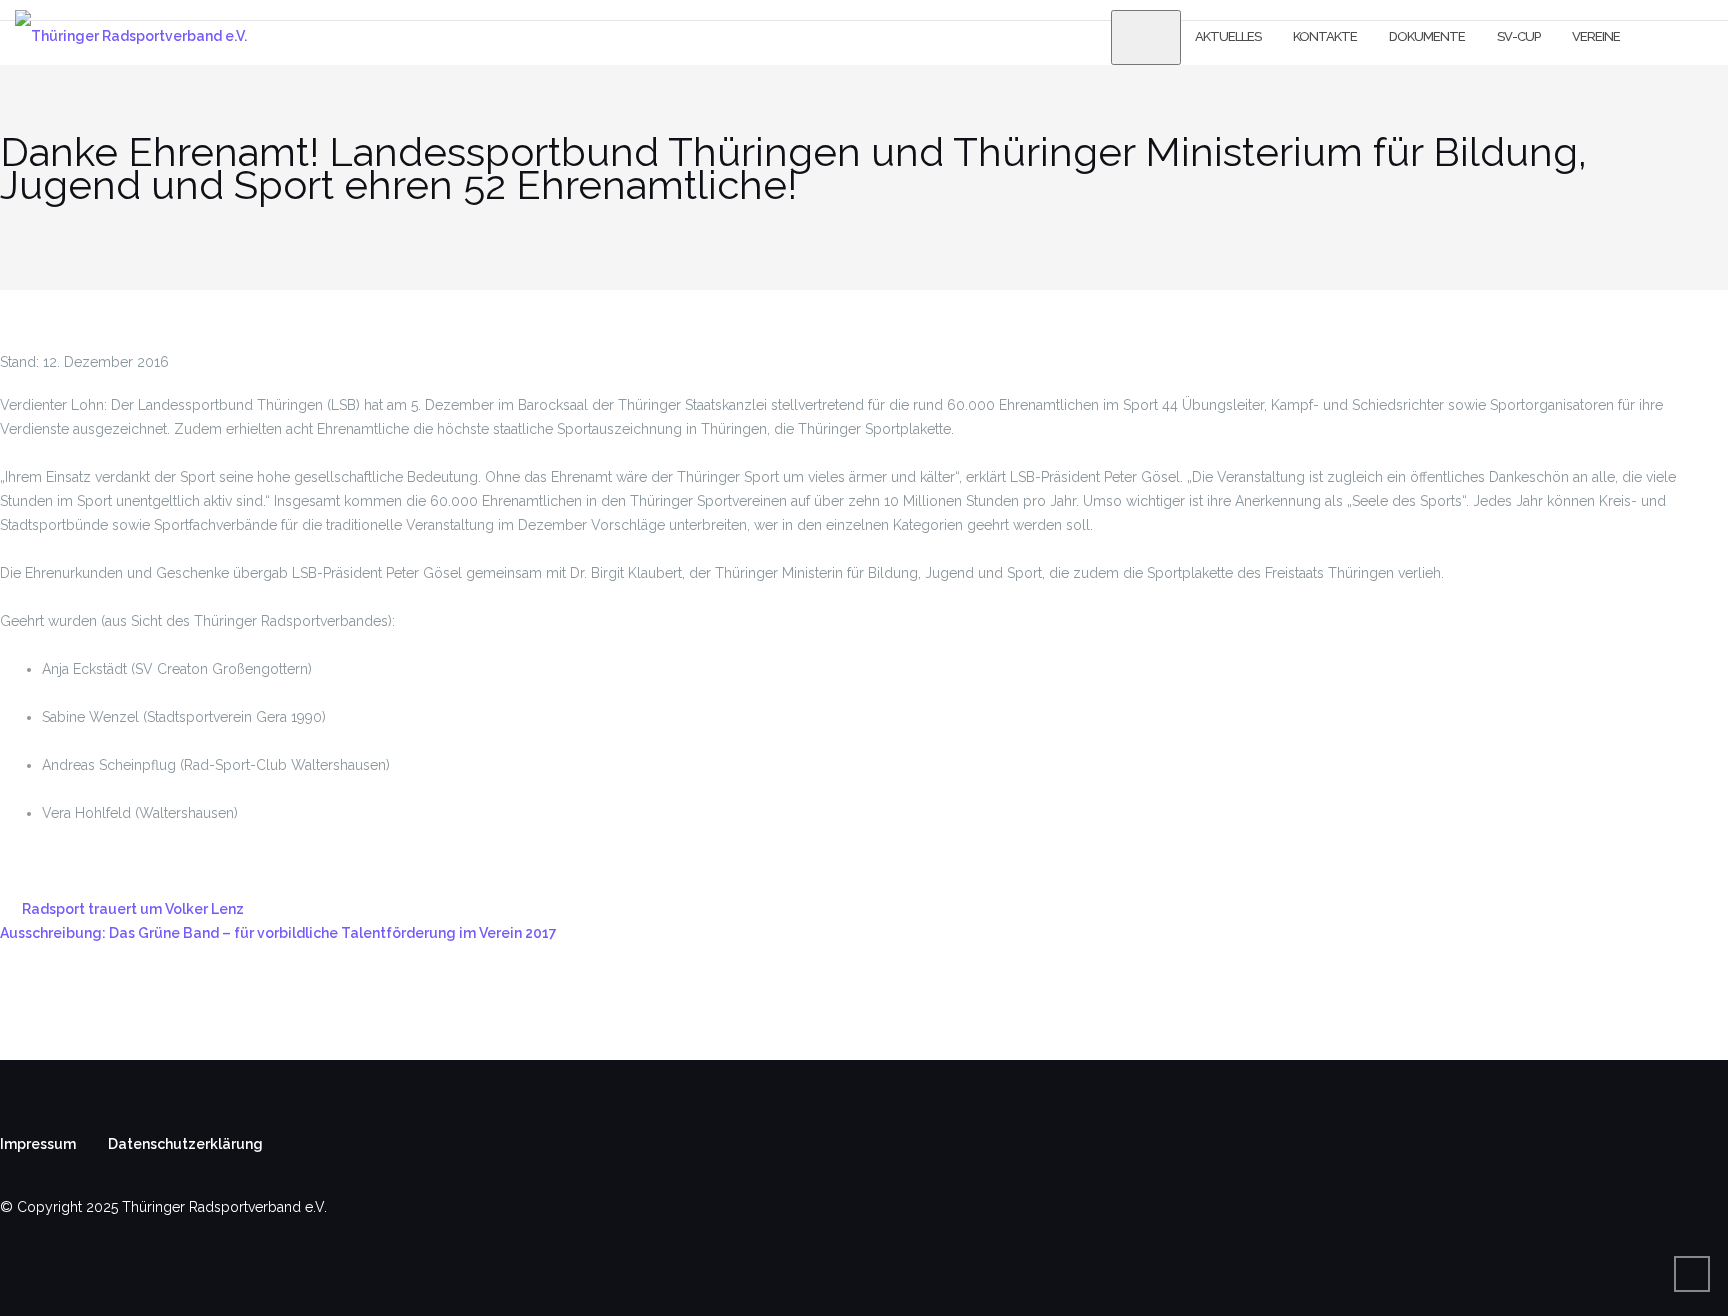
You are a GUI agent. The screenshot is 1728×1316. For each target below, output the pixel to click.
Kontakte (1325, 36)
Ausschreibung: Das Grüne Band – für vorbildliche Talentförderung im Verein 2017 (278, 933)
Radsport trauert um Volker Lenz (133, 909)
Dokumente (1427, 36)
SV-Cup (1518, 36)
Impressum (38, 1144)
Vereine (1596, 36)
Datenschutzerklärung (185, 1144)
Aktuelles (1228, 36)
